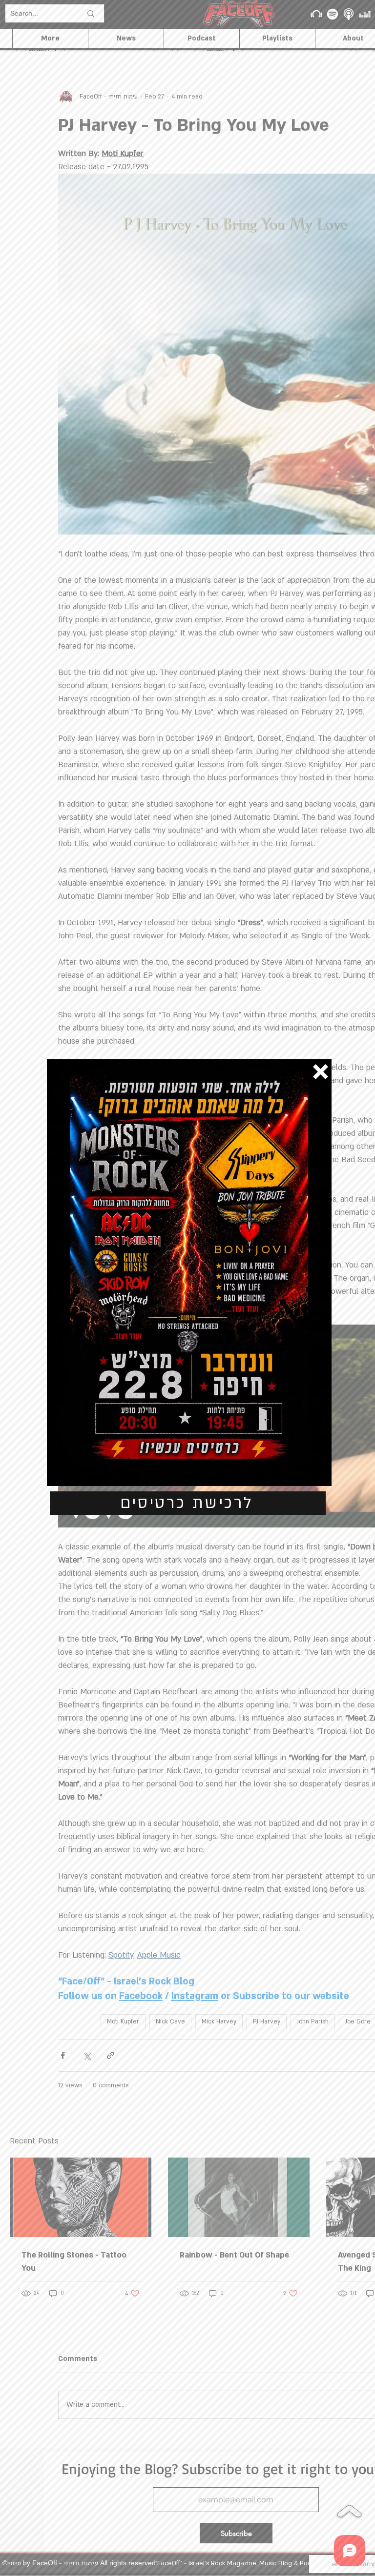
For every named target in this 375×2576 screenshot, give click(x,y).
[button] (321, 1072)
